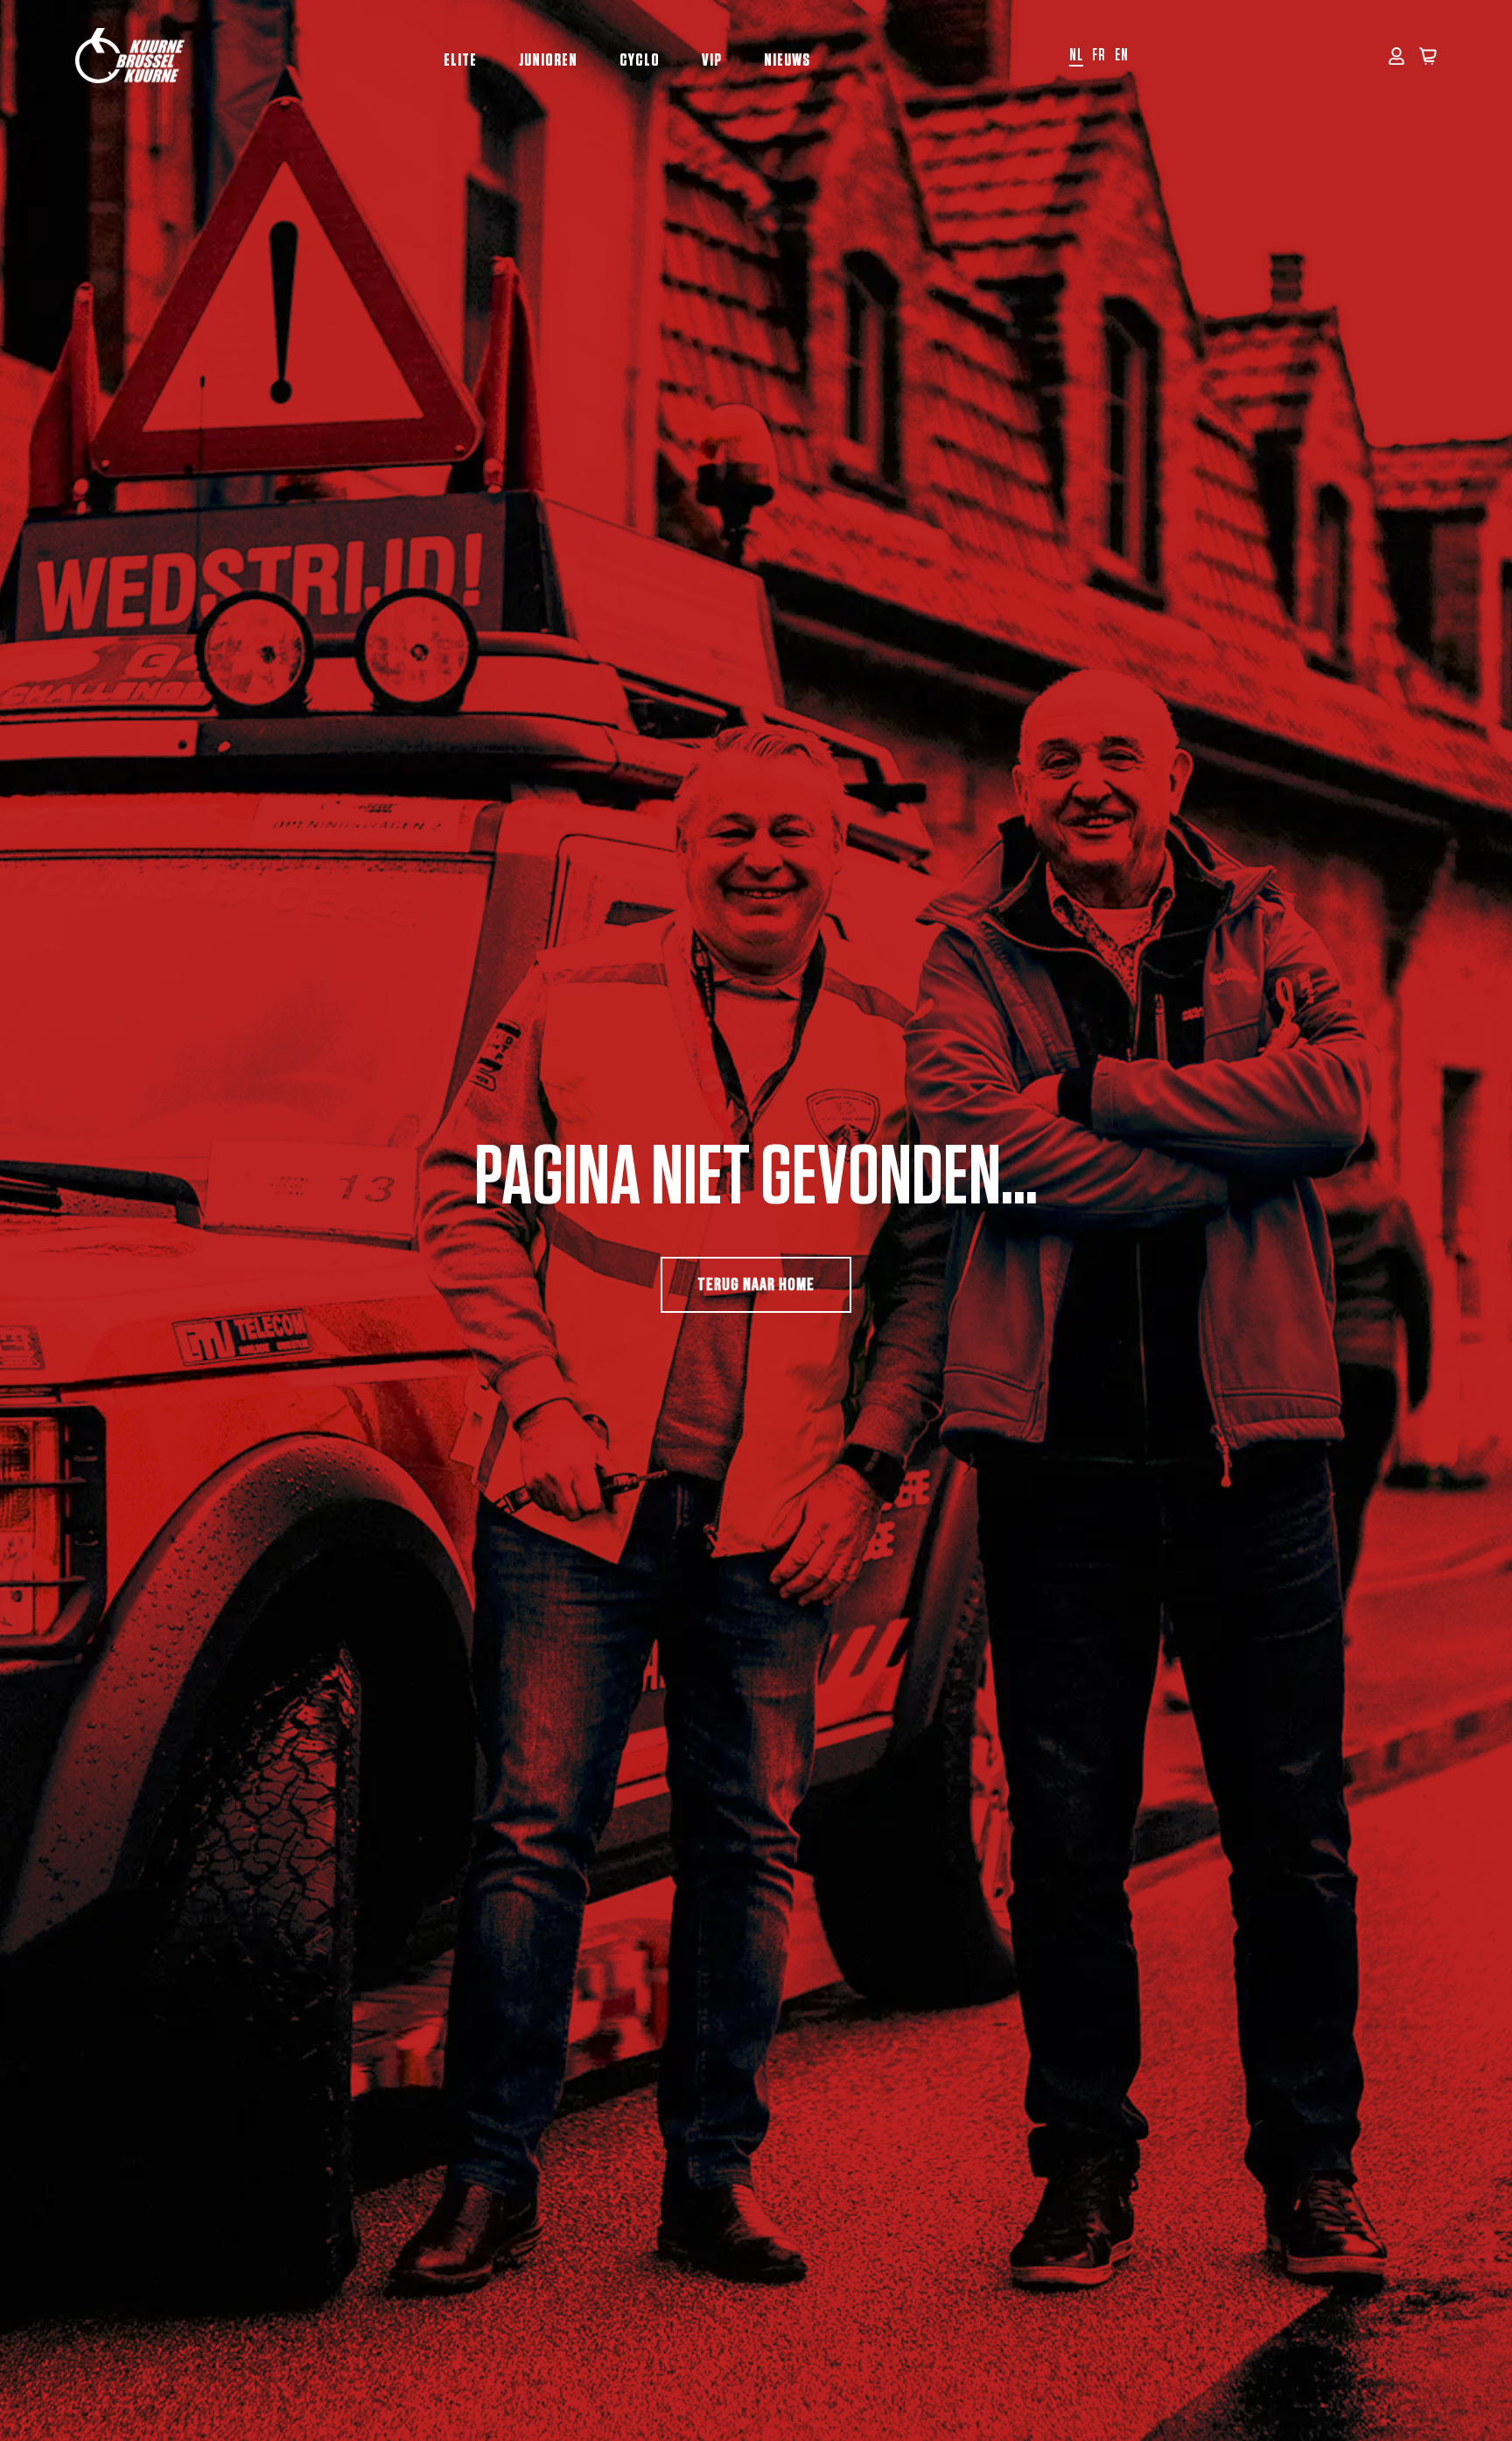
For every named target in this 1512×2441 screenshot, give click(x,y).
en (1122, 56)
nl (1076, 56)
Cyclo (640, 60)
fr (1099, 56)
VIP (712, 60)
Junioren (548, 60)
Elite (460, 60)
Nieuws (787, 60)
